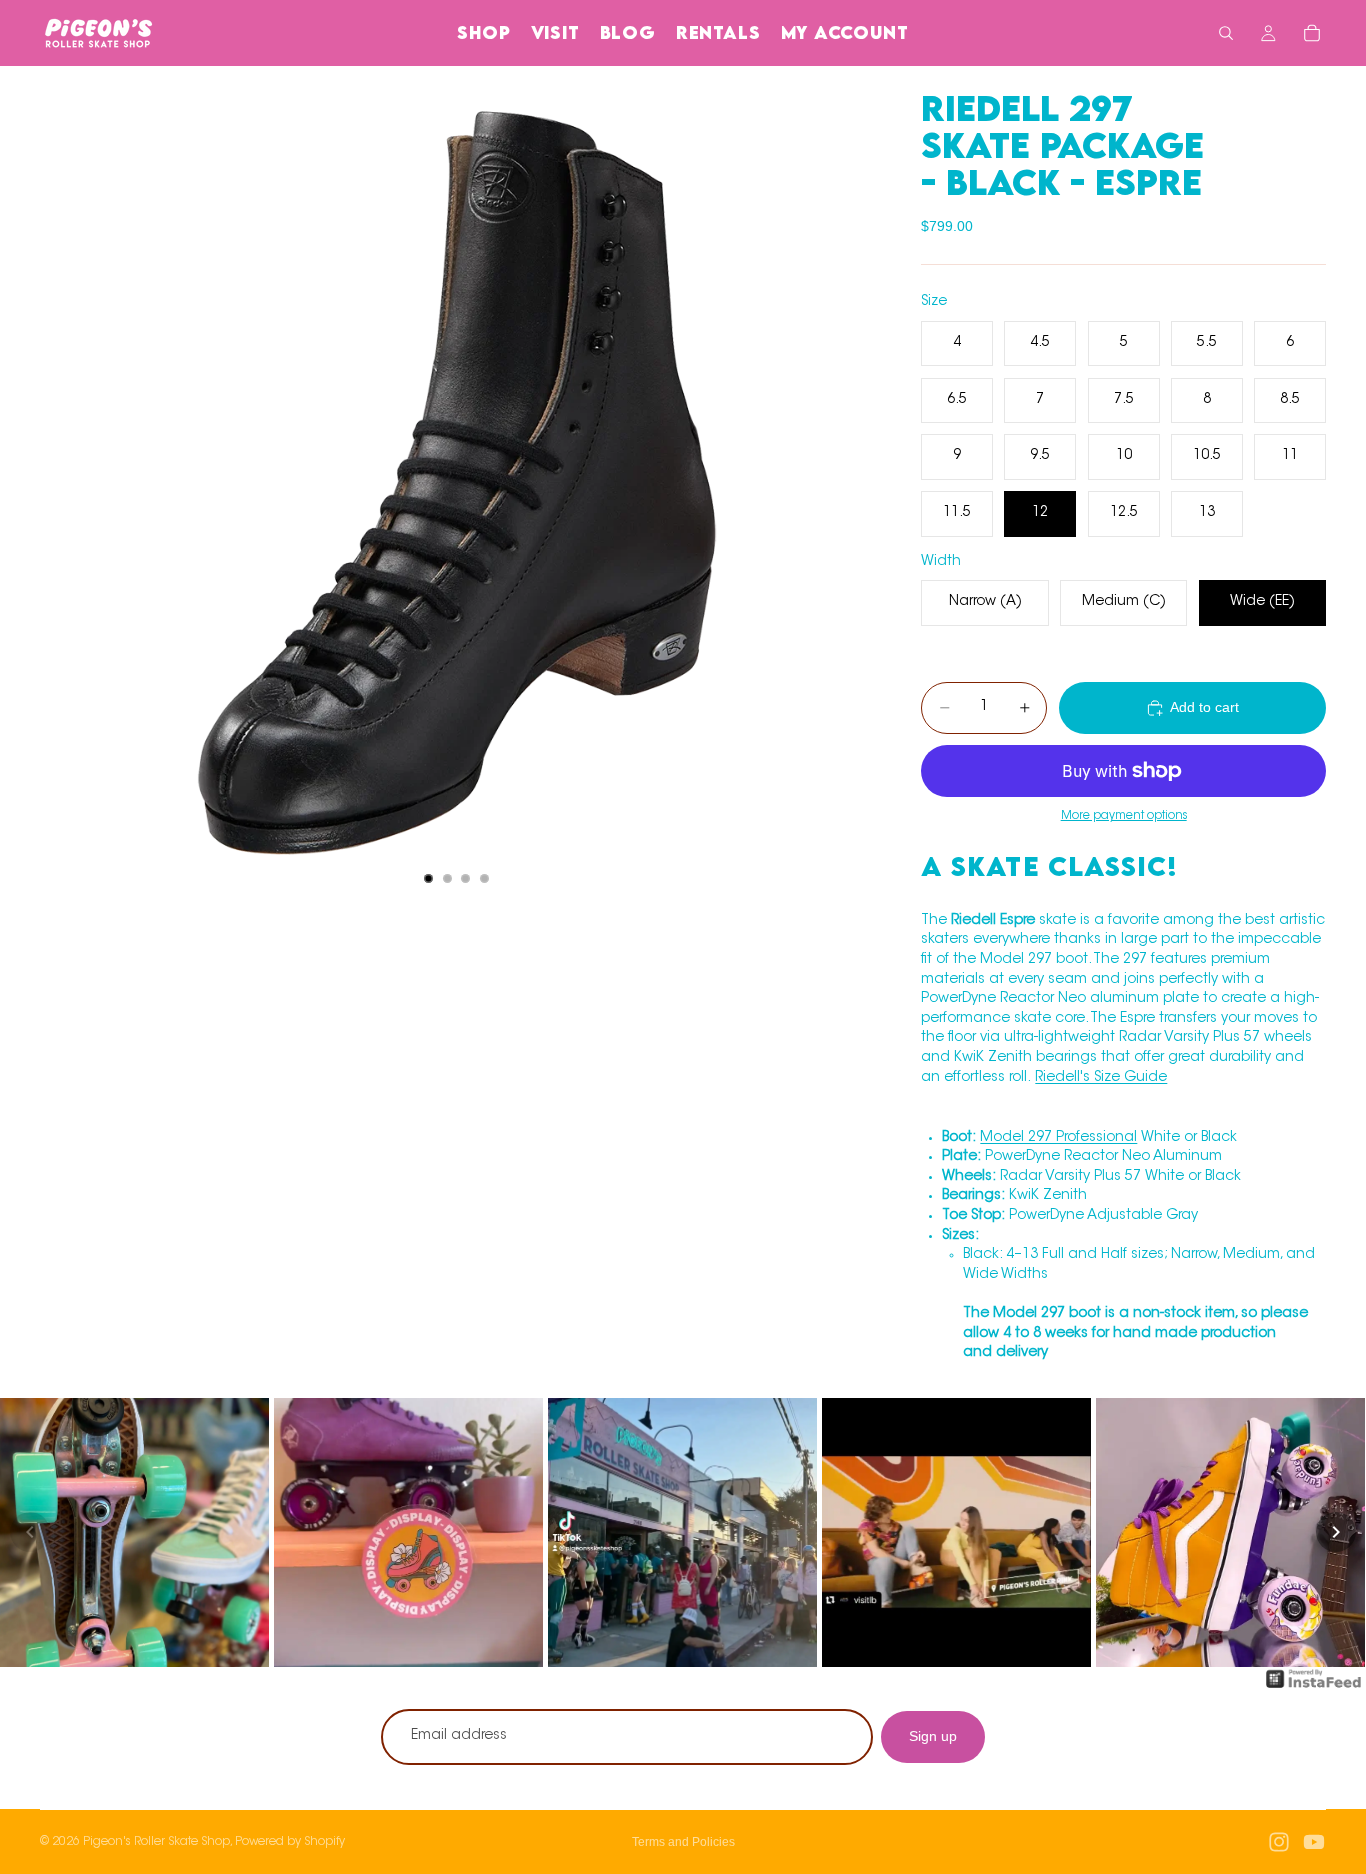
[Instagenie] (1314, 1689)
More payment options (1124, 816)
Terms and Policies (683, 1842)
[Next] (1336, 1532)
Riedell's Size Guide (1101, 1078)
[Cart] (1312, 33)
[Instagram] (1279, 1842)
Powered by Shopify (290, 1842)
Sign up (933, 1736)
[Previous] (30, 1532)
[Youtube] (1314, 1842)
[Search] (1226, 33)
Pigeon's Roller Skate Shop (156, 1842)
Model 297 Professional (1058, 1138)
